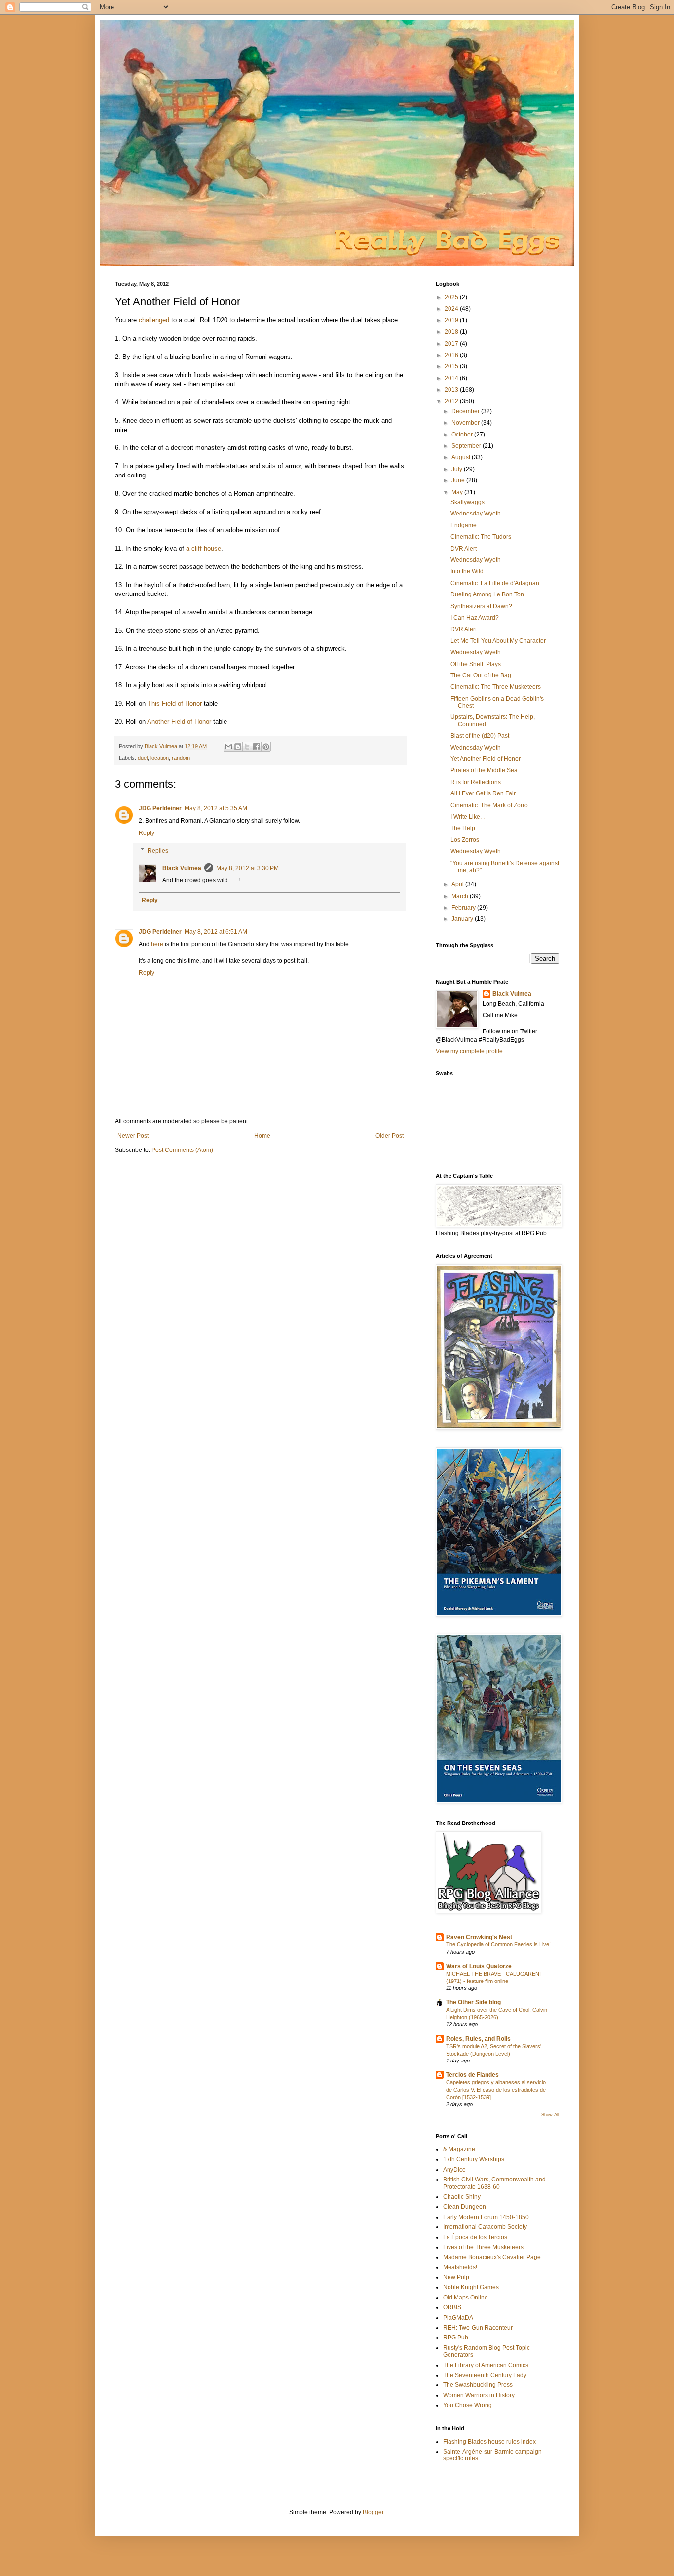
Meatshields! (460, 2267)
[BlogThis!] (238, 747)
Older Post (390, 1136)
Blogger (373, 2512)
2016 (452, 355)
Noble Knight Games (471, 2287)
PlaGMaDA (458, 2318)
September (467, 446)
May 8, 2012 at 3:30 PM (247, 868)
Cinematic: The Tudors (481, 537)
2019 (452, 320)
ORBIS (452, 2307)
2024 (452, 309)
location (160, 758)
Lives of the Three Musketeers (483, 2247)
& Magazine (459, 2149)
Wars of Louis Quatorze (479, 1966)
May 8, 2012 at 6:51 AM (216, 932)
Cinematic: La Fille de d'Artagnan (495, 583)
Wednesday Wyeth (476, 514)
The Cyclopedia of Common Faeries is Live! (498, 1944)
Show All (550, 2115)
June (459, 480)
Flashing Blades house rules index (489, 2442)
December (466, 411)
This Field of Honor (175, 703)
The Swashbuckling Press (478, 2385)
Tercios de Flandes (472, 2075)
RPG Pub (456, 2338)
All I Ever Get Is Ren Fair (483, 793)
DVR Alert (464, 549)
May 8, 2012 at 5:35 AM (216, 808)
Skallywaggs (468, 502)
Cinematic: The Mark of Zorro (489, 805)
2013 (452, 390)
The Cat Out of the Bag (481, 675)
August (462, 457)
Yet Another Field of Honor (486, 759)
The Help (463, 828)
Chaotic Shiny (462, 2197)
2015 (452, 366)
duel (143, 758)
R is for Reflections (476, 782)
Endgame (464, 525)
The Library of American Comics (486, 2365)
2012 (452, 401)
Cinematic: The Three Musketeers (496, 687)
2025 (452, 297)
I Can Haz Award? (475, 618)
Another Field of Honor (179, 722)
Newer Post (133, 1136)
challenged (154, 320)
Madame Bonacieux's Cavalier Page (492, 2257)
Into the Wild (467, 571)
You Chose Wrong (468, 2405)
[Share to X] (247, 747)
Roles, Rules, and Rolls (478, 2039)
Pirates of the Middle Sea (484, 770)
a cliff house (204, 548)
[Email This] (228, 747)
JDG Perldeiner (160, 808)
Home (262, 1136)
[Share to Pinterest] (266, 747)
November (466, 423)
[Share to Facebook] (257, 747)
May (458, 492)
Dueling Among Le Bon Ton (487, 594)
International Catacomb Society (485, 2227)
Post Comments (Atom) (182, 1150)
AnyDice (454, 2170)
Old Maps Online (466, 2298)
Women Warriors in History (479, 2395)
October (463, 435)
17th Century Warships (474, 2159)
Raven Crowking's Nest (479, 1937)
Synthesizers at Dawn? (481, 606)
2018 (452, 332)
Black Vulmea (182, 868)
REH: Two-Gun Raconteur (478, 2328)
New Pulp (456, 2277)
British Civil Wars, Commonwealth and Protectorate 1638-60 (494, 2183)
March (461, 896)
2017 (452, 344)
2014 (452, 378)
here (157, 944)
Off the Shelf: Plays (476, 664)
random (181, 758)
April (458, 884)
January (463, 919)
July (458, 469)
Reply (147, 833)
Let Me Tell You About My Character (498, 641)
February (464, 908)
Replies (158, 851)
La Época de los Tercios (475, 2237)
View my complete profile (469, 1051)
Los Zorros (465, 840)
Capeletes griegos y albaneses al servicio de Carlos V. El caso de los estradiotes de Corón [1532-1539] (496, 2090)
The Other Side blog (473, 2002)
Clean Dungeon (465, 2207)
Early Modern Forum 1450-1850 (486, 2217)
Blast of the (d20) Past (480, 736)
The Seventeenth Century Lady (485, 2375)
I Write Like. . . (469, 817)
